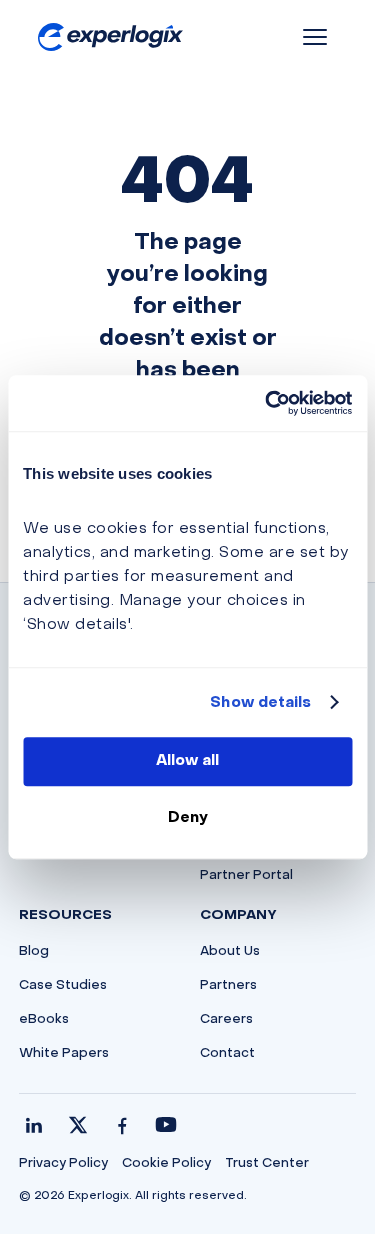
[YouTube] (166, 1125)
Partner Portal (246, 876)
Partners (228, 986)
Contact (227, 1054)
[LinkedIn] (34, 1125)
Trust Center (267, 1164)
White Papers (64, 1054)
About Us (230, 952)
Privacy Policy (63, 1164)
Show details (260, 703)
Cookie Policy (166, 1164)
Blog (34, 952)
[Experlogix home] (110, 37)
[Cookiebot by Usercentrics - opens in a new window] (267, 403)
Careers (226, 1020)
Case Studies (63, 986)
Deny (188, 818)
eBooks (44, 1020)
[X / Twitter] (78, 1125)
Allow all (187, 761)
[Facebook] (122, 1125)
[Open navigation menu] (315, 37)
